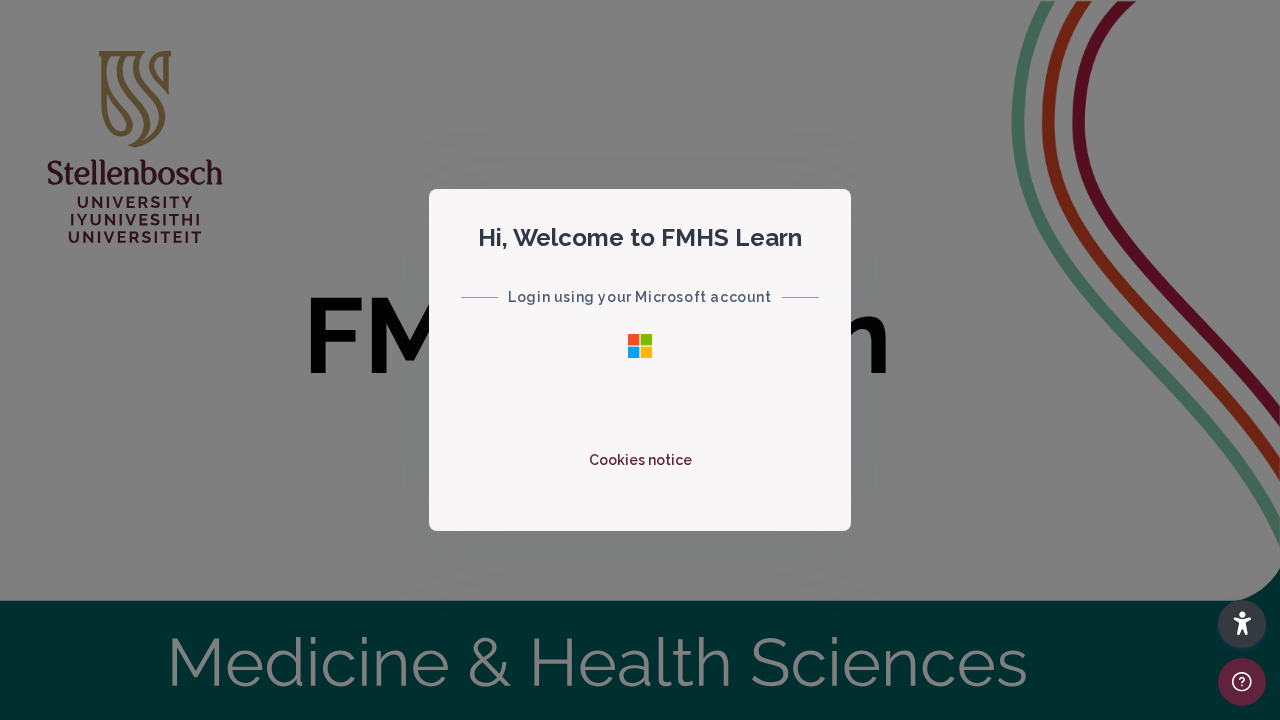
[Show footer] (1242, 682)
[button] (1242, 624)
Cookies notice (640, 460)
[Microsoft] (640, 345)
